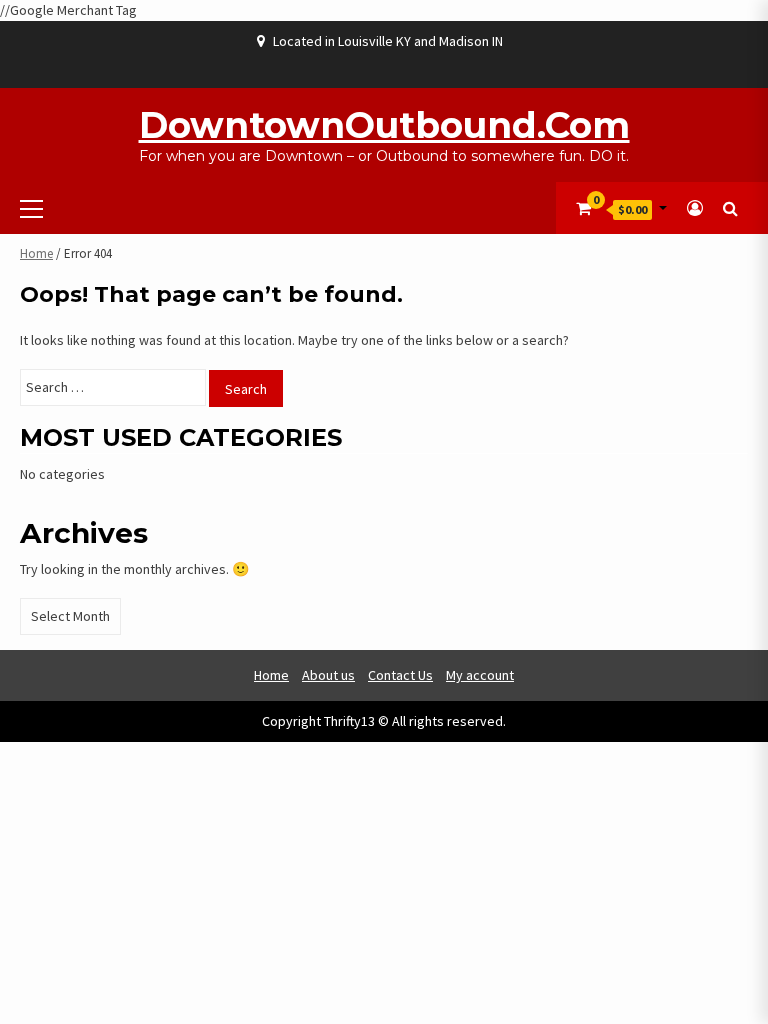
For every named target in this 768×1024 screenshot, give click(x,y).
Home (36, 253)
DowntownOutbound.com (384, 125)
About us (328, 675)
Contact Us (400, 675)
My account (480, 675)
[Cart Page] (583, 208)
